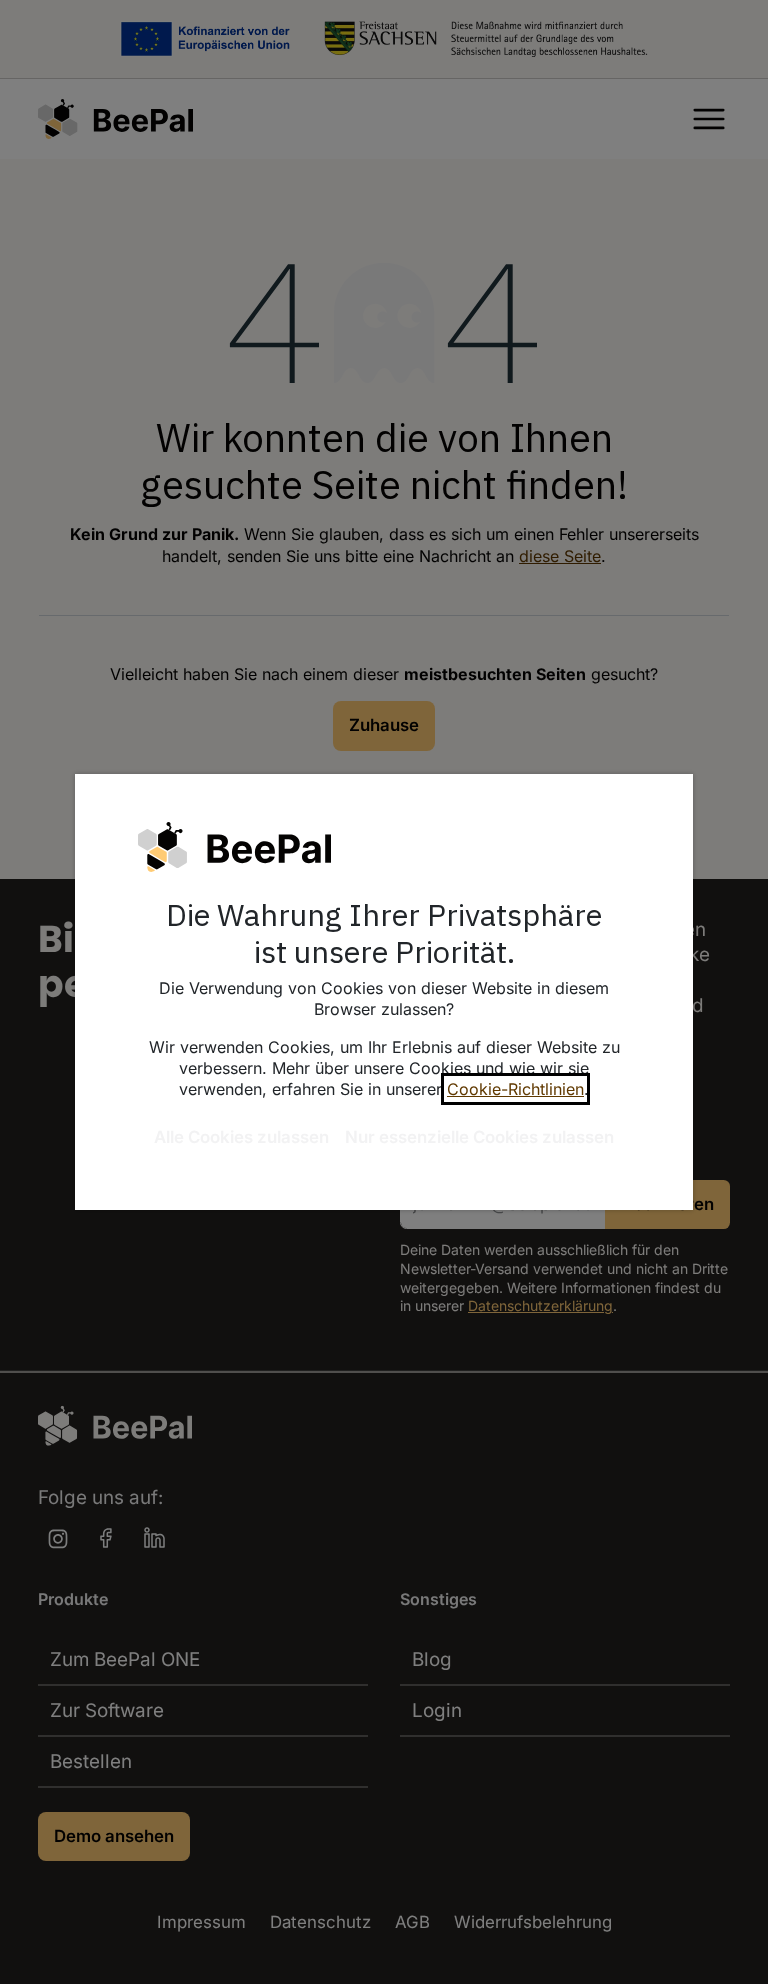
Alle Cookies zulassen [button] (241, 1137)
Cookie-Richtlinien (515, 1089)
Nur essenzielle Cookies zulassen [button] (479, 1137)
